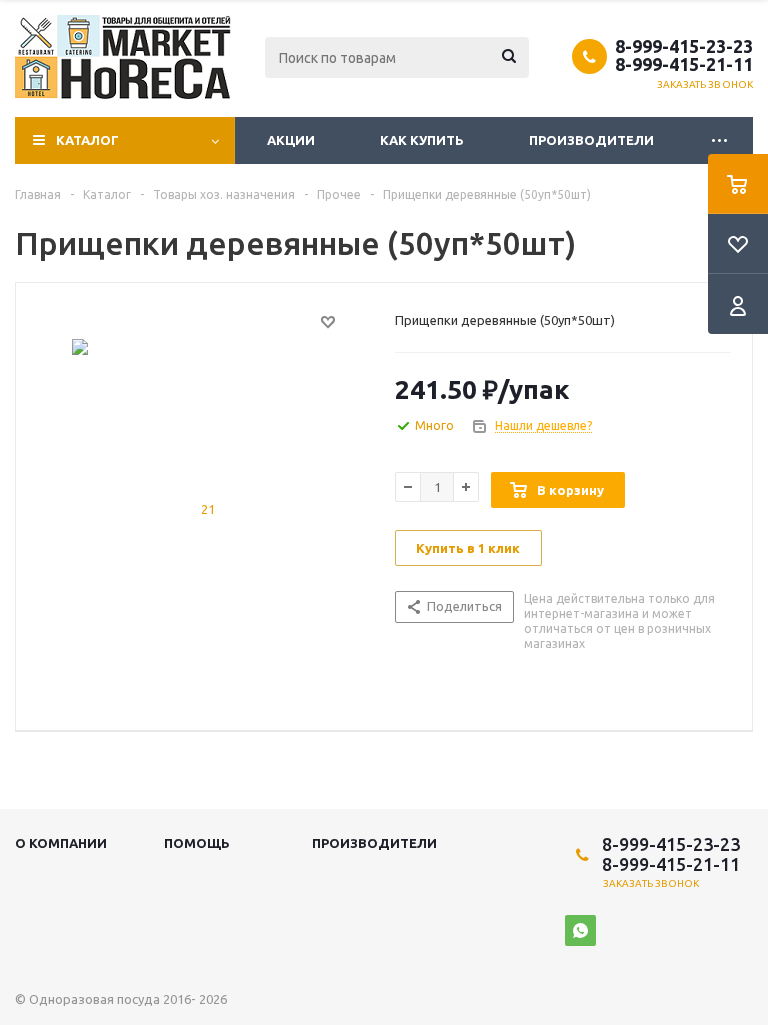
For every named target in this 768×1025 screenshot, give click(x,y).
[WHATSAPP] (580, 930)
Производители (591, 140)
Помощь (197, 843)
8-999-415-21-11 (684, 64)
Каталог (87, 140)
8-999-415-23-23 (684, 46)
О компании (61, 843)
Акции (291, 140)
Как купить (422, 140)
